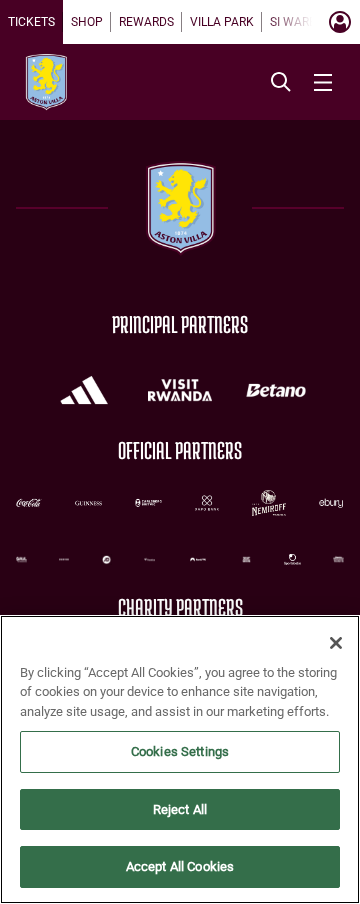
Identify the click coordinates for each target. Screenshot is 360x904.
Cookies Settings (180, 751)
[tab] (31, 22)
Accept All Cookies (180, 866)
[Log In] (340, 22)
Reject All (180, 809)
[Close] (336, 643)
